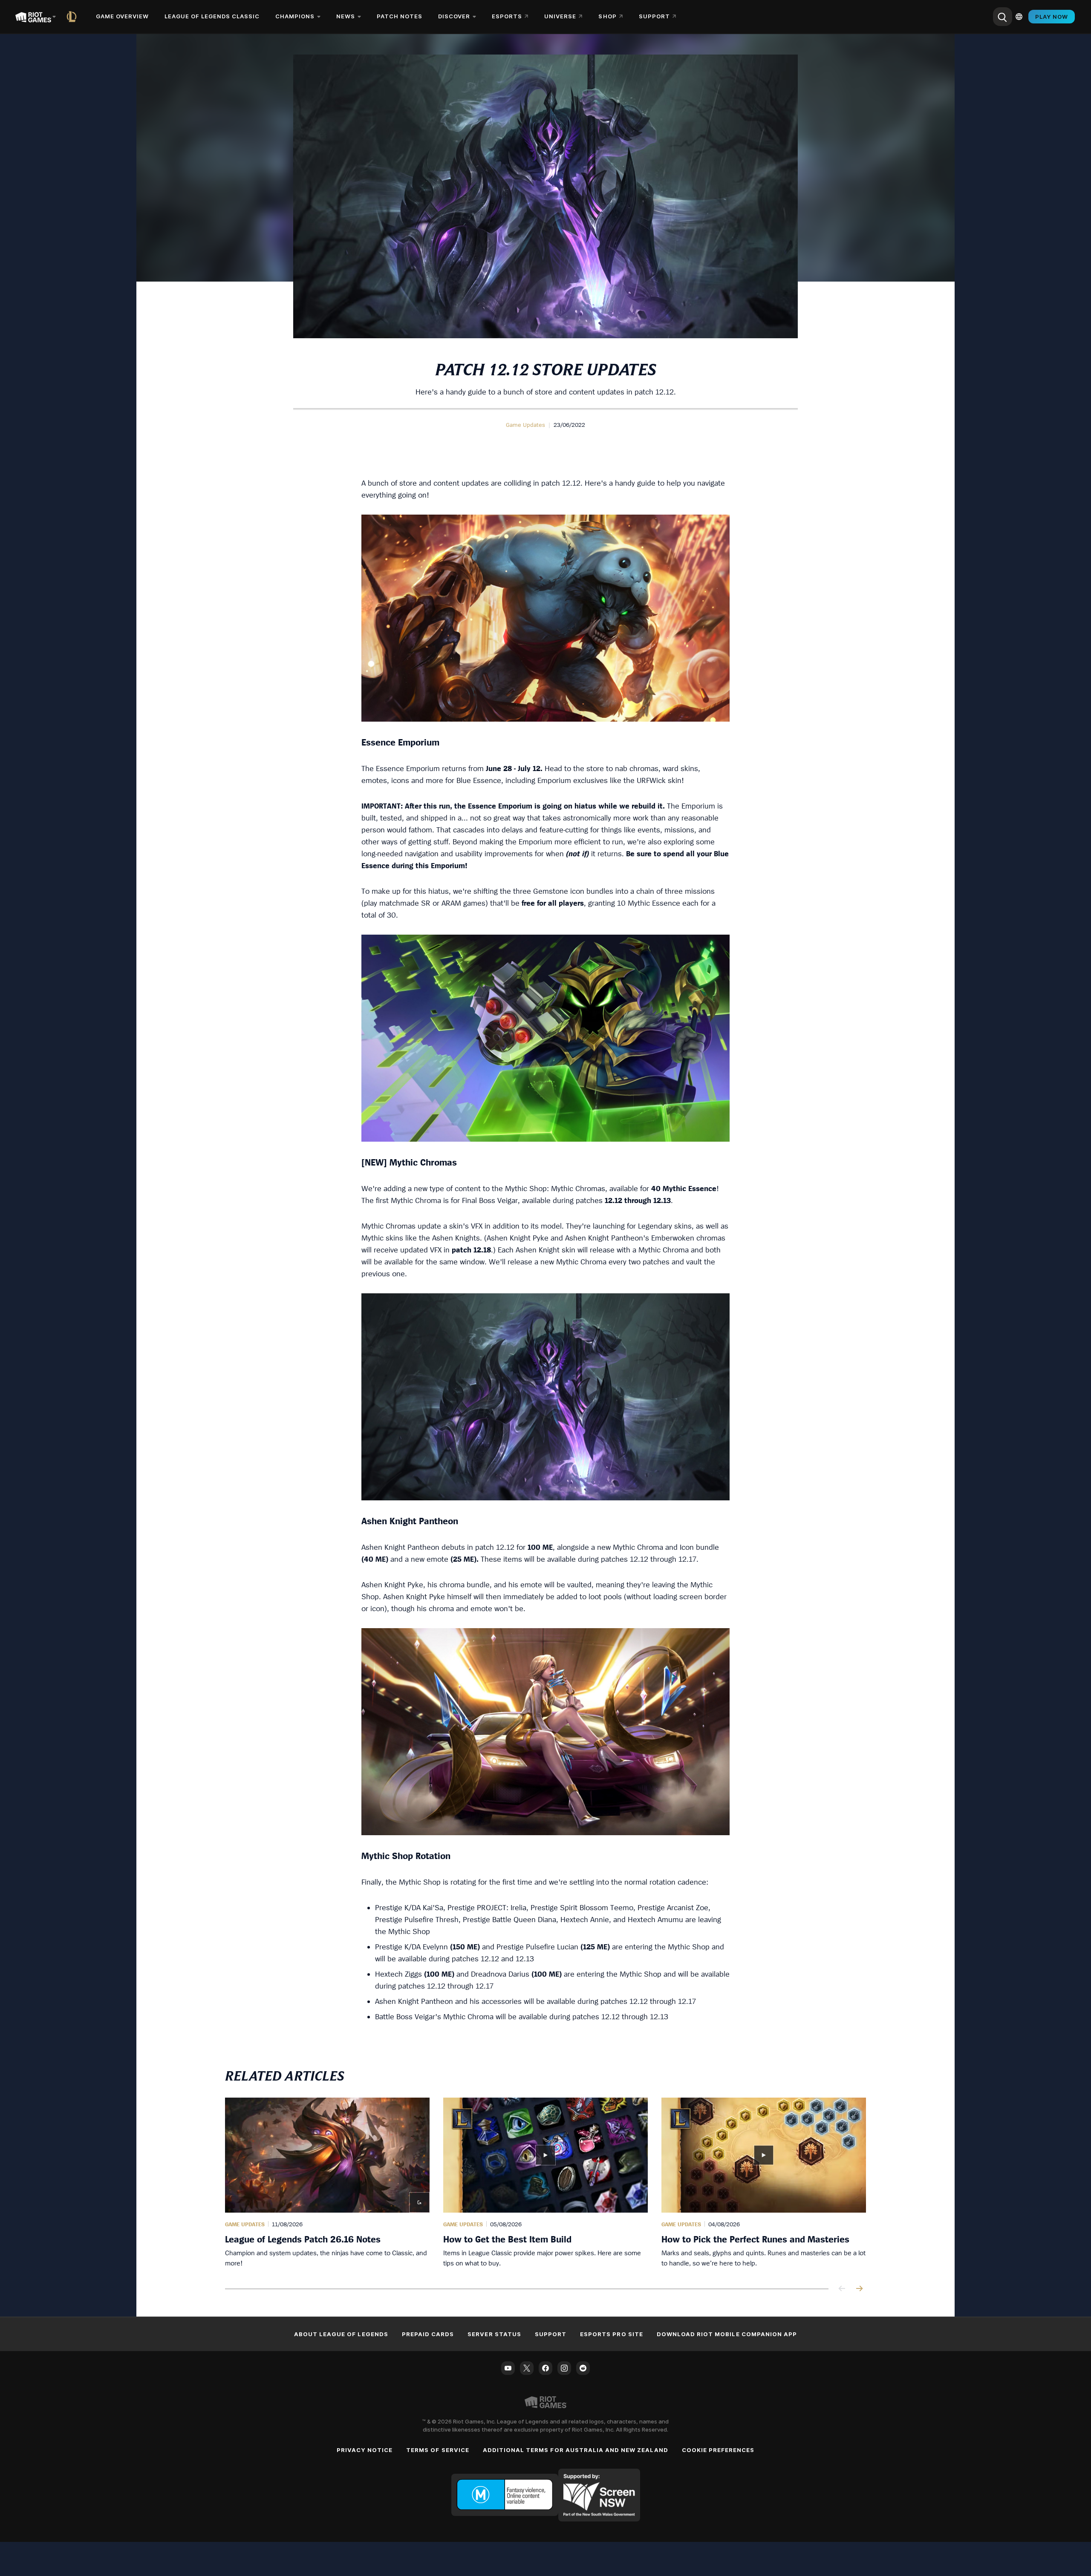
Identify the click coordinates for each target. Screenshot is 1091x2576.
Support (551, 2334)
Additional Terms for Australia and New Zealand (576, 2450)
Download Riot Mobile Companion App (727, 2334)
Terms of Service (438, 2450)
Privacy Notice (365, 2450)
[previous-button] (842, 2289)
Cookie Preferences (718, 2450)
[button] (525, 425)
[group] (545, 2183)
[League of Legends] (73, 17)
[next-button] (859, 2289)
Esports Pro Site (612, 2334)
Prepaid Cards (428, 2334)
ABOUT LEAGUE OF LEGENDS (341, 2334)
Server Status (494, 2334)
